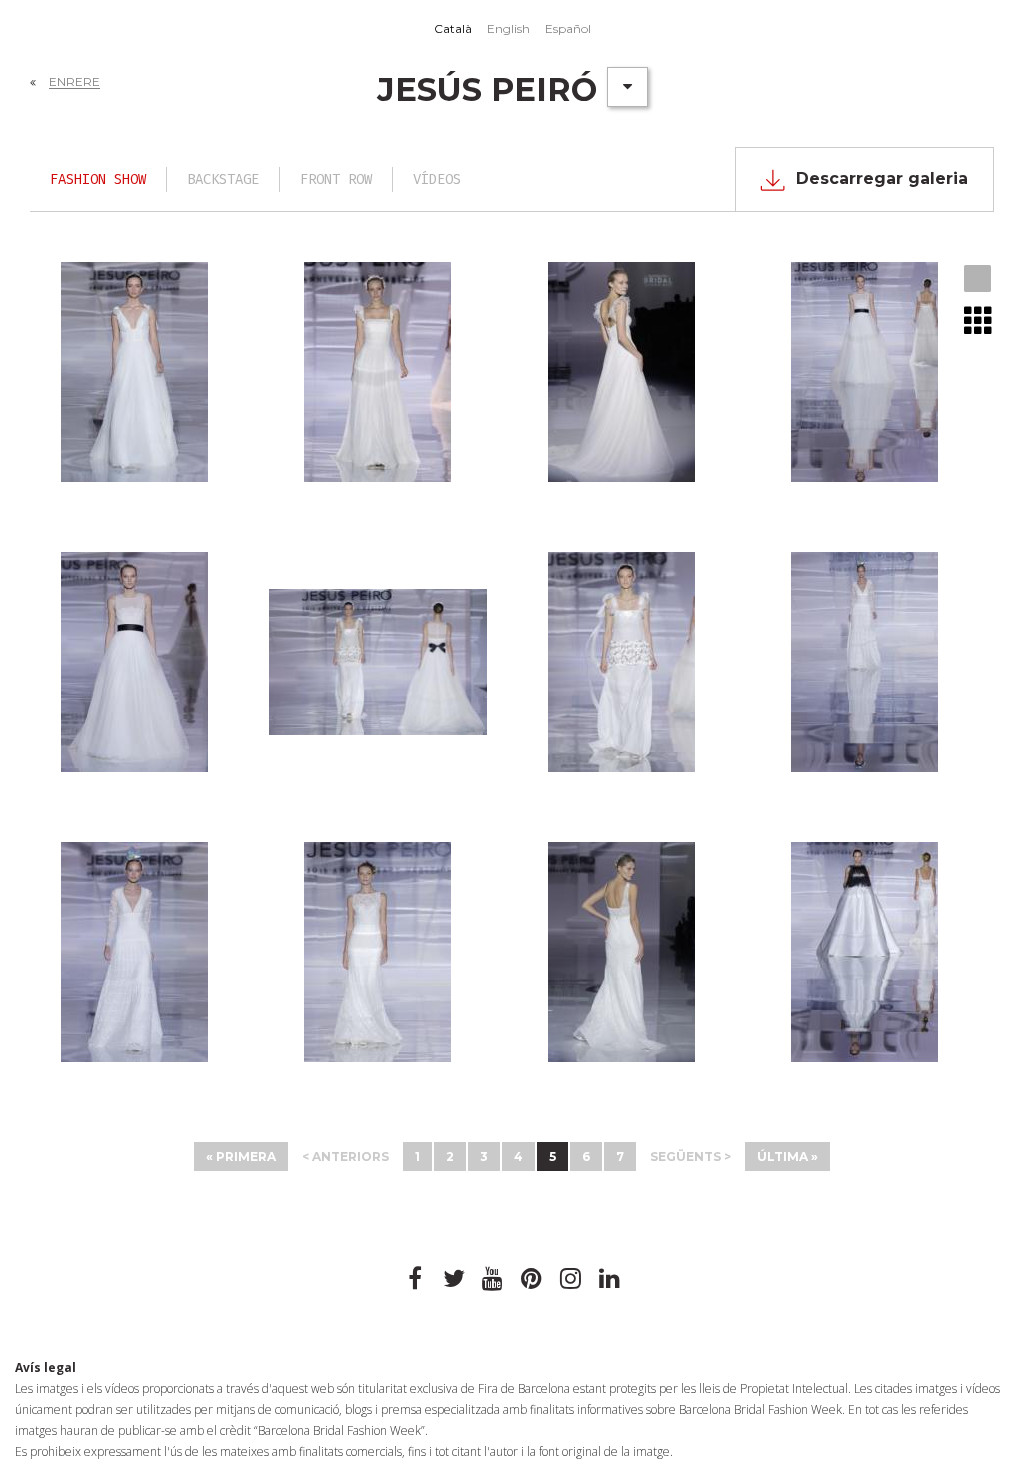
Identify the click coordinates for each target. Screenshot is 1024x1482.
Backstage (223, 179)
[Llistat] (978, 320)
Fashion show (98, 179)
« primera (241, 1156)
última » (787, 1156)
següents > (690, 1156)
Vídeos (437, 179)
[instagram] (571, 1279)
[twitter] (454, 1279)
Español (568, 28)
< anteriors (345, 1156)
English (508, 28)
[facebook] (415, 1279)
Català (453, 28)
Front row (336, 179)
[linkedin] (610, 1279)
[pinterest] (532, 1279)
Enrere (74, 81)
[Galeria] (978, 280)
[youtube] (493, 1279)
